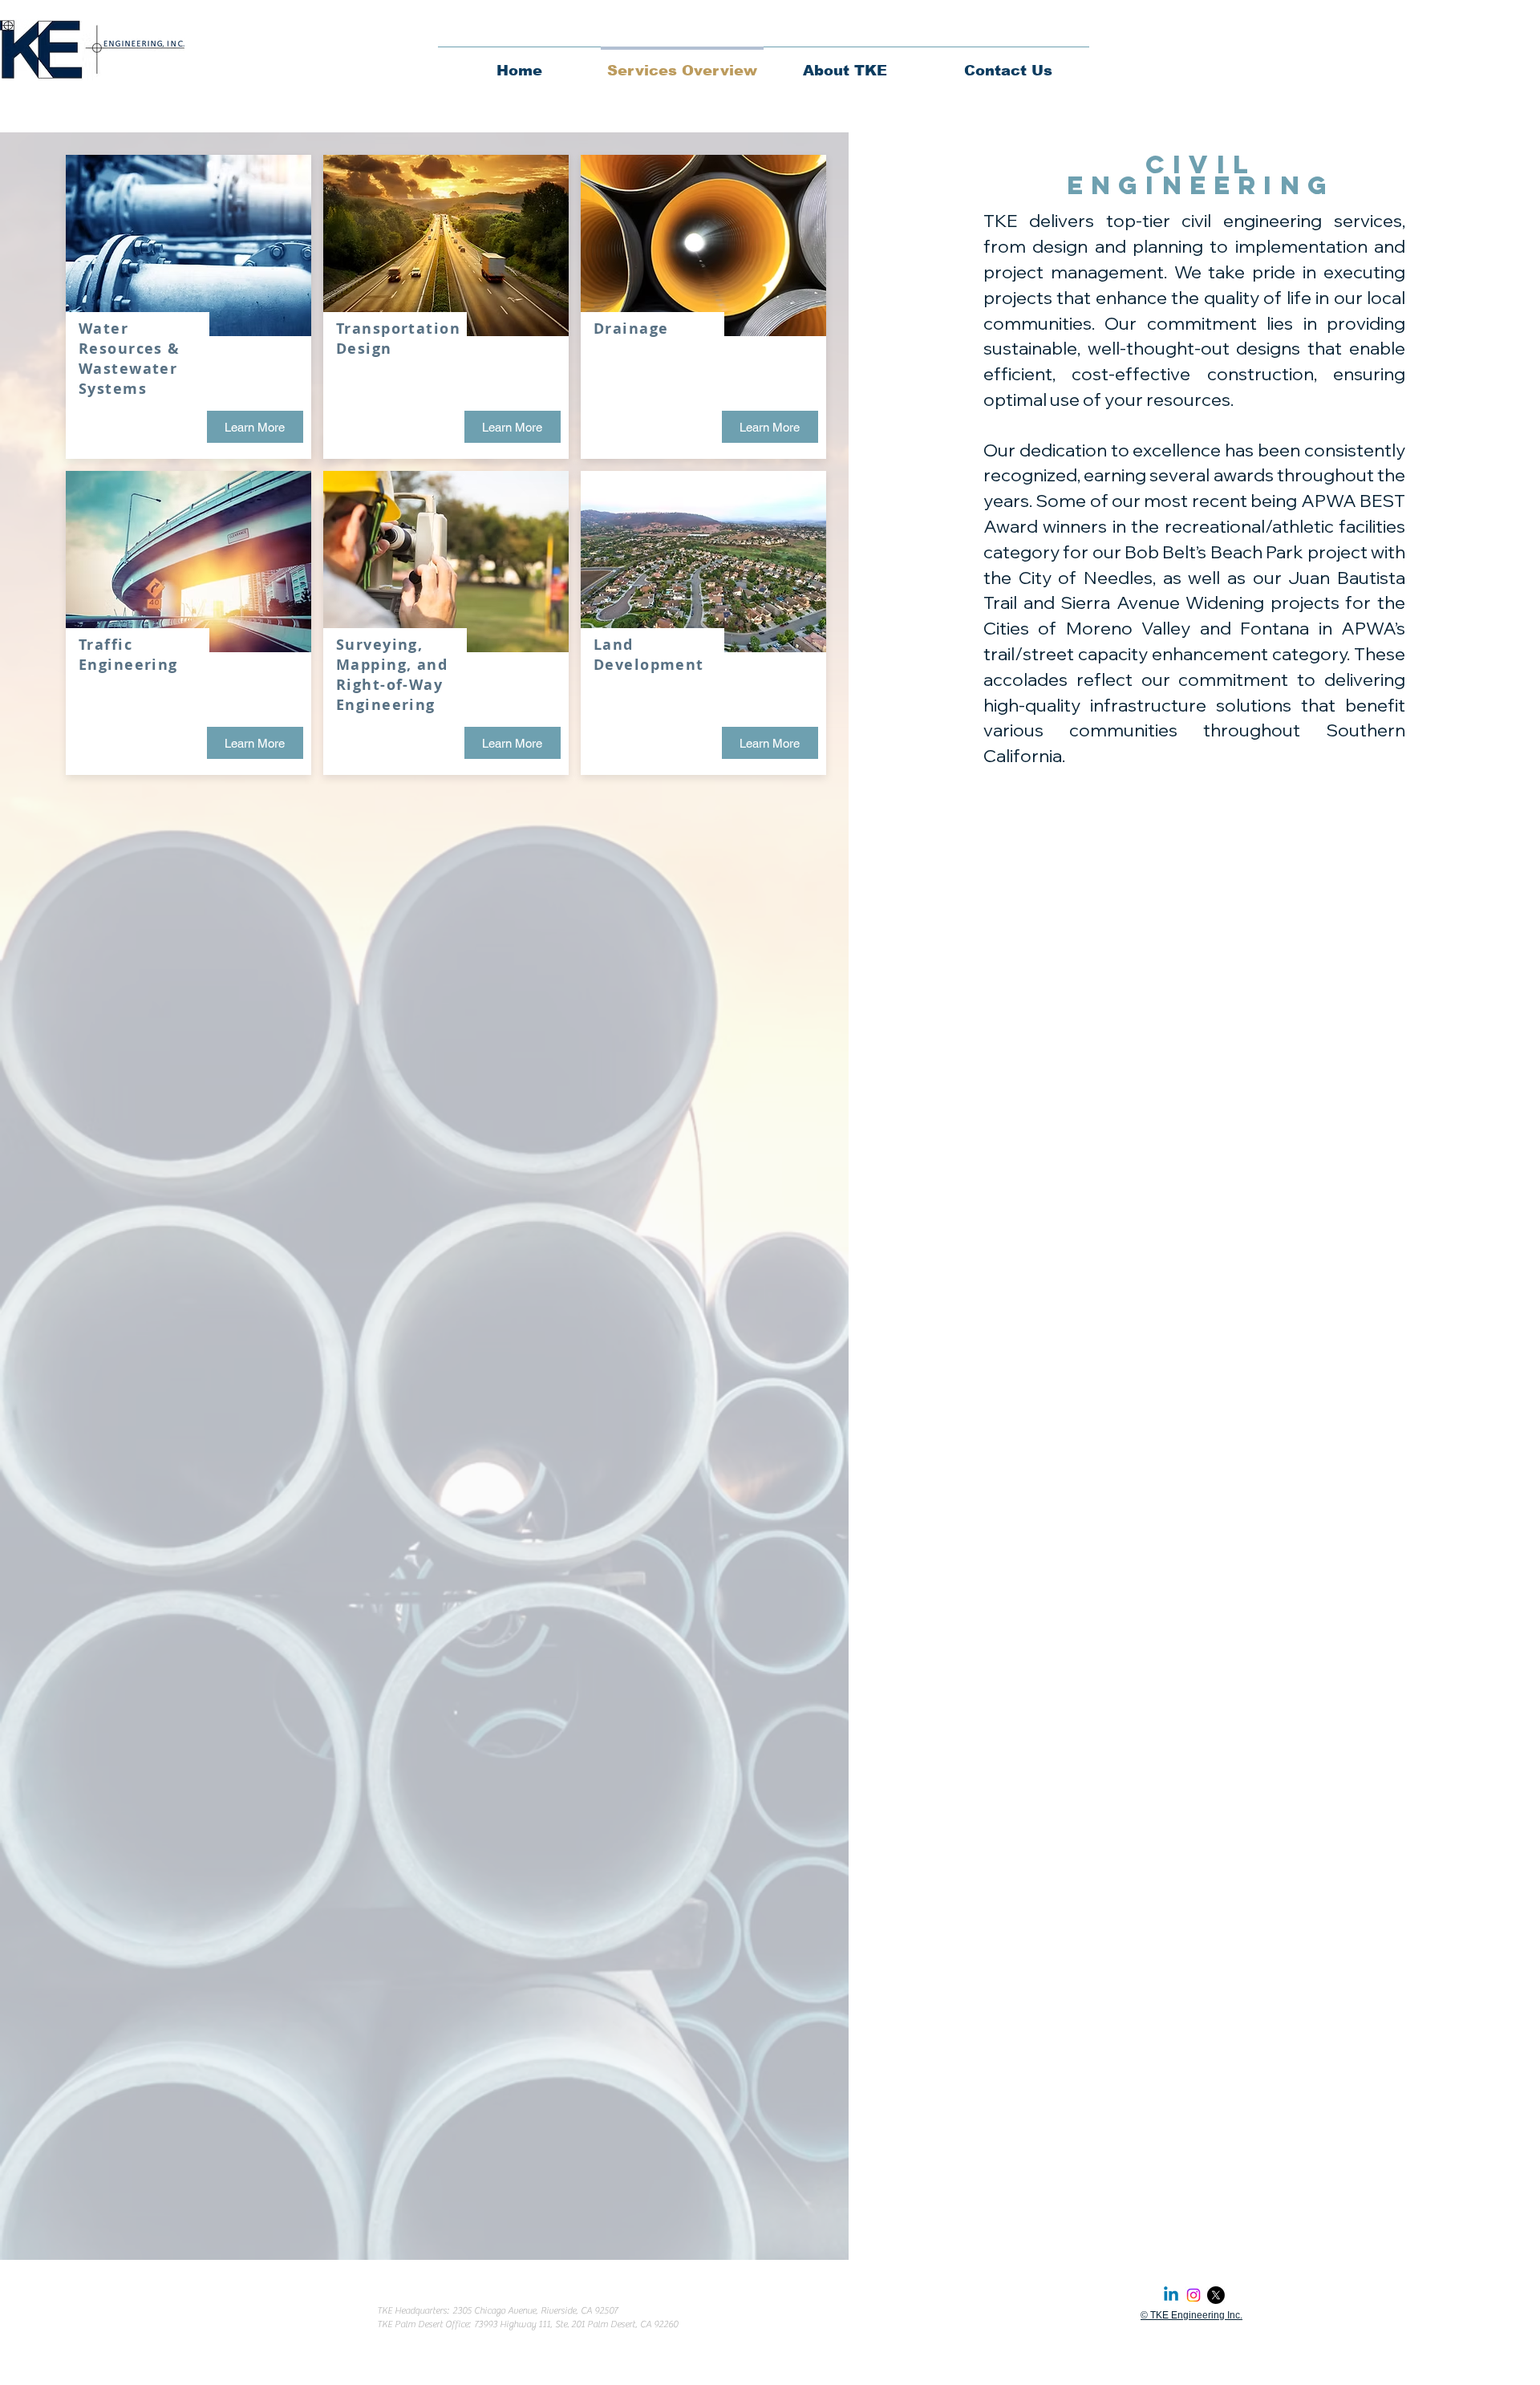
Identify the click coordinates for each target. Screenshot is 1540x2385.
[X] (1216, 2295)
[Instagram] (1193, 2295)
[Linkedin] (1171, 2295)
